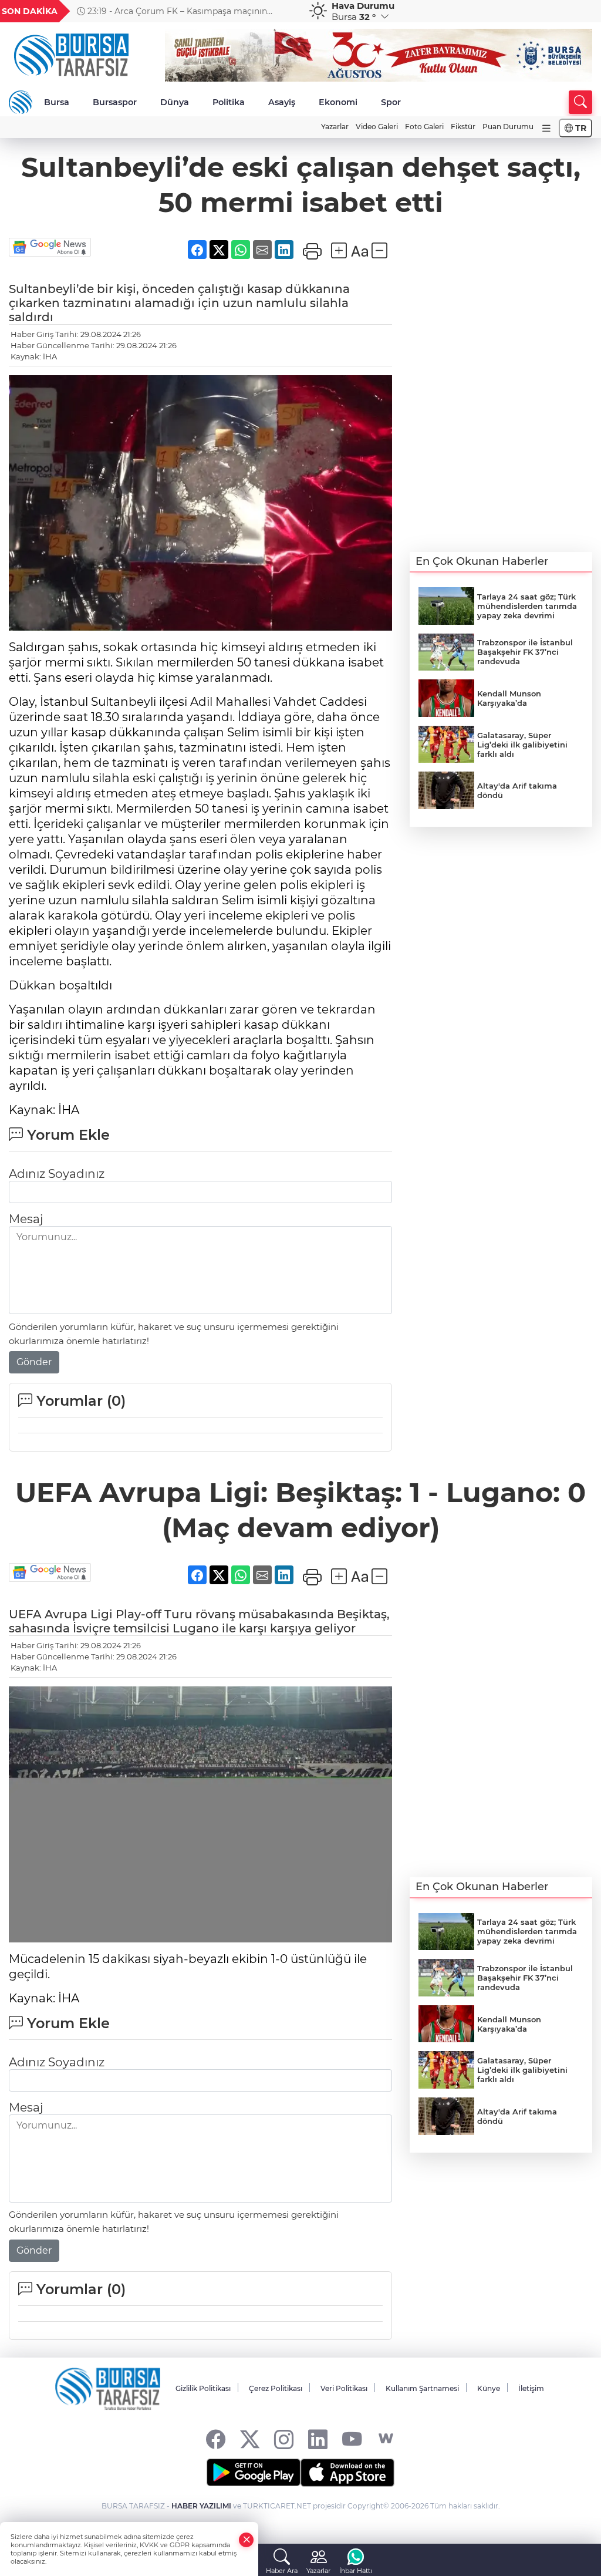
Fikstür (463, 127)
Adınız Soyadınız (57, 1174)
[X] (250, 2439)
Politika (229, 102)
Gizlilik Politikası (203, 2388)
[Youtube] (352, 2439)
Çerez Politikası (276, 2388)
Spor (391, 102)
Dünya (175, 102)
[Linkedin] (318, 2439)
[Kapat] (247, 2540)
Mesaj (26, 1219)
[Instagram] (284, 2439)
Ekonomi (338, 102)
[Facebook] (216, 2439)
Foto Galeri (424, 127)
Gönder (34, 1362)
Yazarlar (335, 127)
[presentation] (285, 11)
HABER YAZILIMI (201, 2506)
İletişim (531, 2388)
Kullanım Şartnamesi (422, 2388)
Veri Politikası (344, 2388)
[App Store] (347, 2473)
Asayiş (282, 102)
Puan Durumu (508, 127)
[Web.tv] (386, 2439)
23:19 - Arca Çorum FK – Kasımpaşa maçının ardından (172, 11)
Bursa (57, 102)
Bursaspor (115, 102)
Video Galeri (377, 127)
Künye (489, 2388)
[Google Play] (254, 2473)
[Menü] (546, 128)
